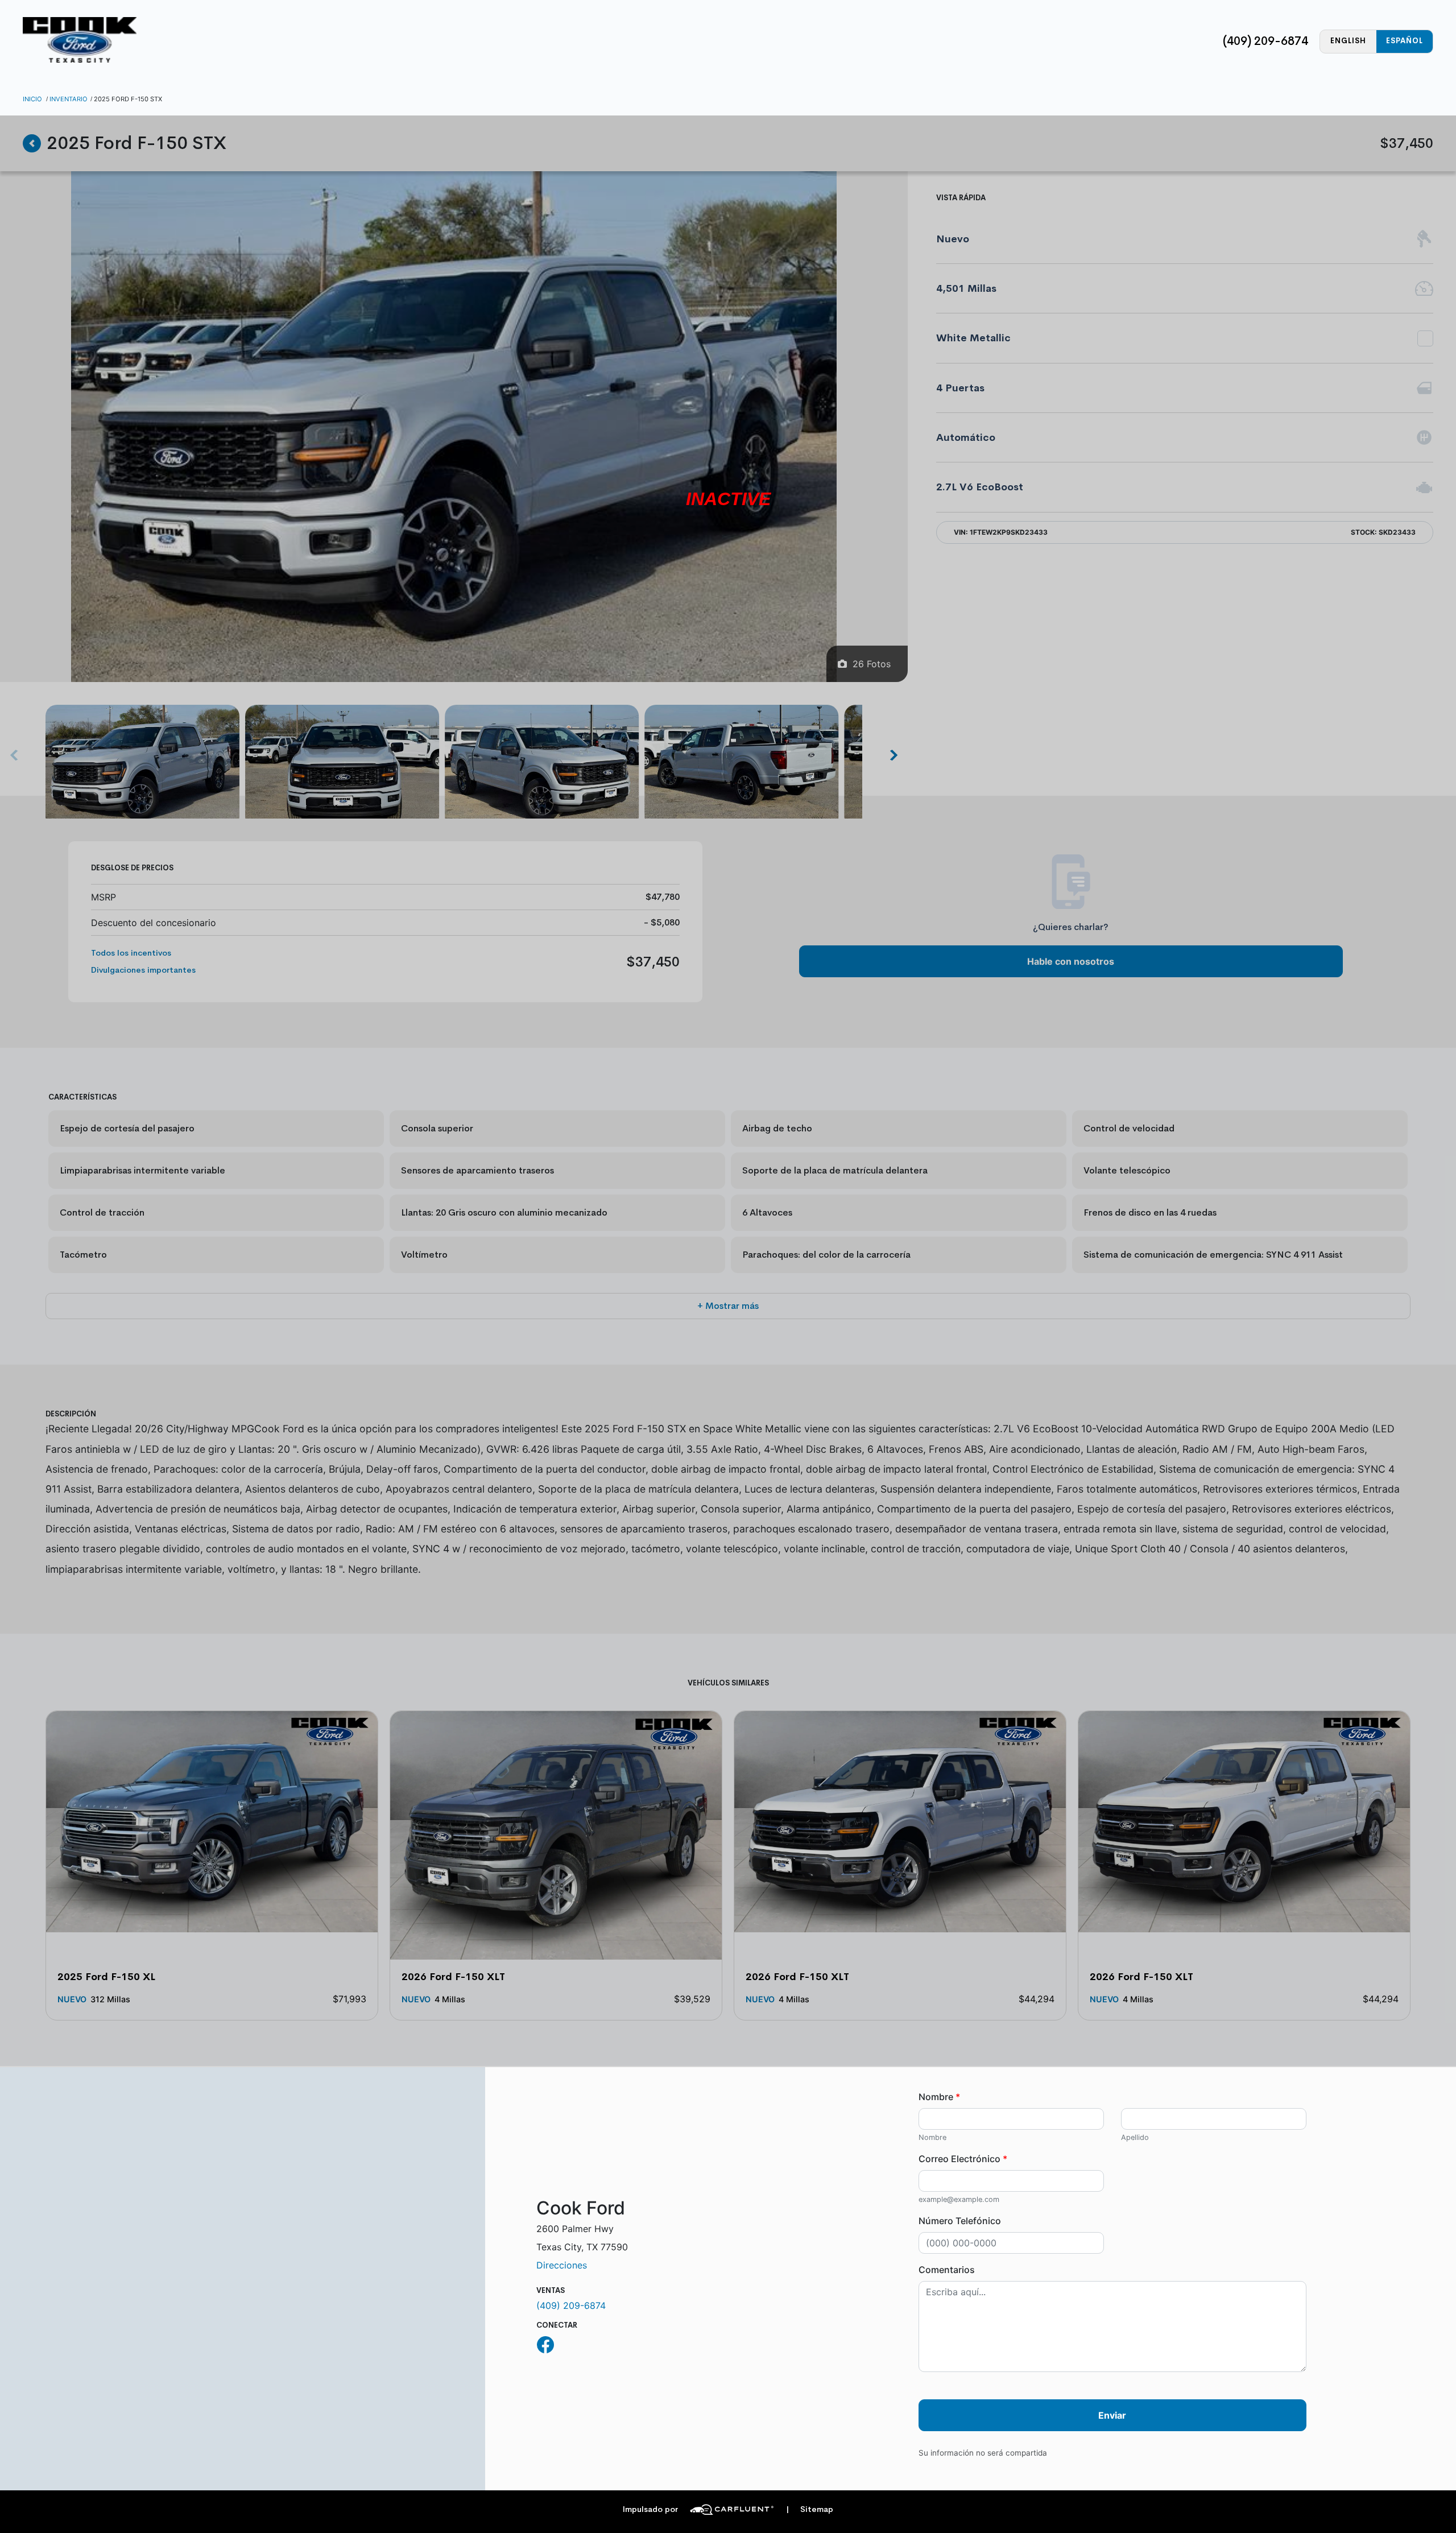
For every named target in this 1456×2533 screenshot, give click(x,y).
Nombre (939, 2097)
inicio (32, 99)
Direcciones (562, 2265)
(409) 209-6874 (1265, 41)
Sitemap (810, 2509)
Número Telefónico (960, 2221)
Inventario (69, 99)
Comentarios (947, 2270)
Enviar (1112, 2415)
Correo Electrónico (963, 2159)
